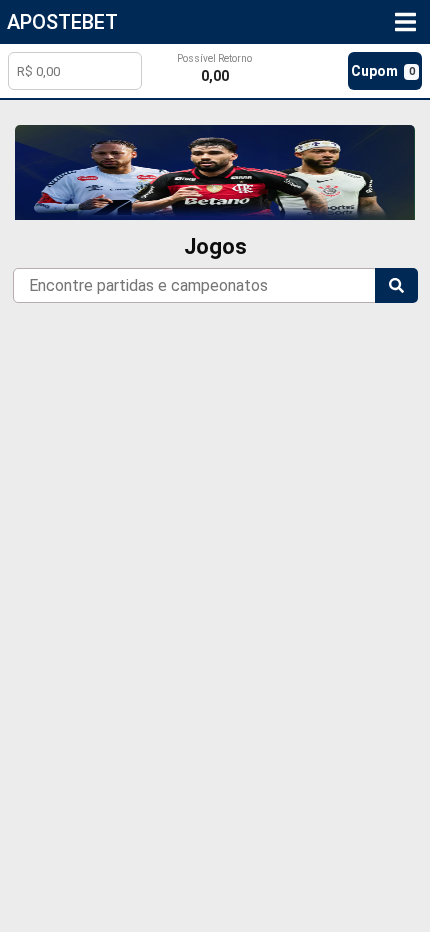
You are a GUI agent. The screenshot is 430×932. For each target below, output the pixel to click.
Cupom (382, 71)
